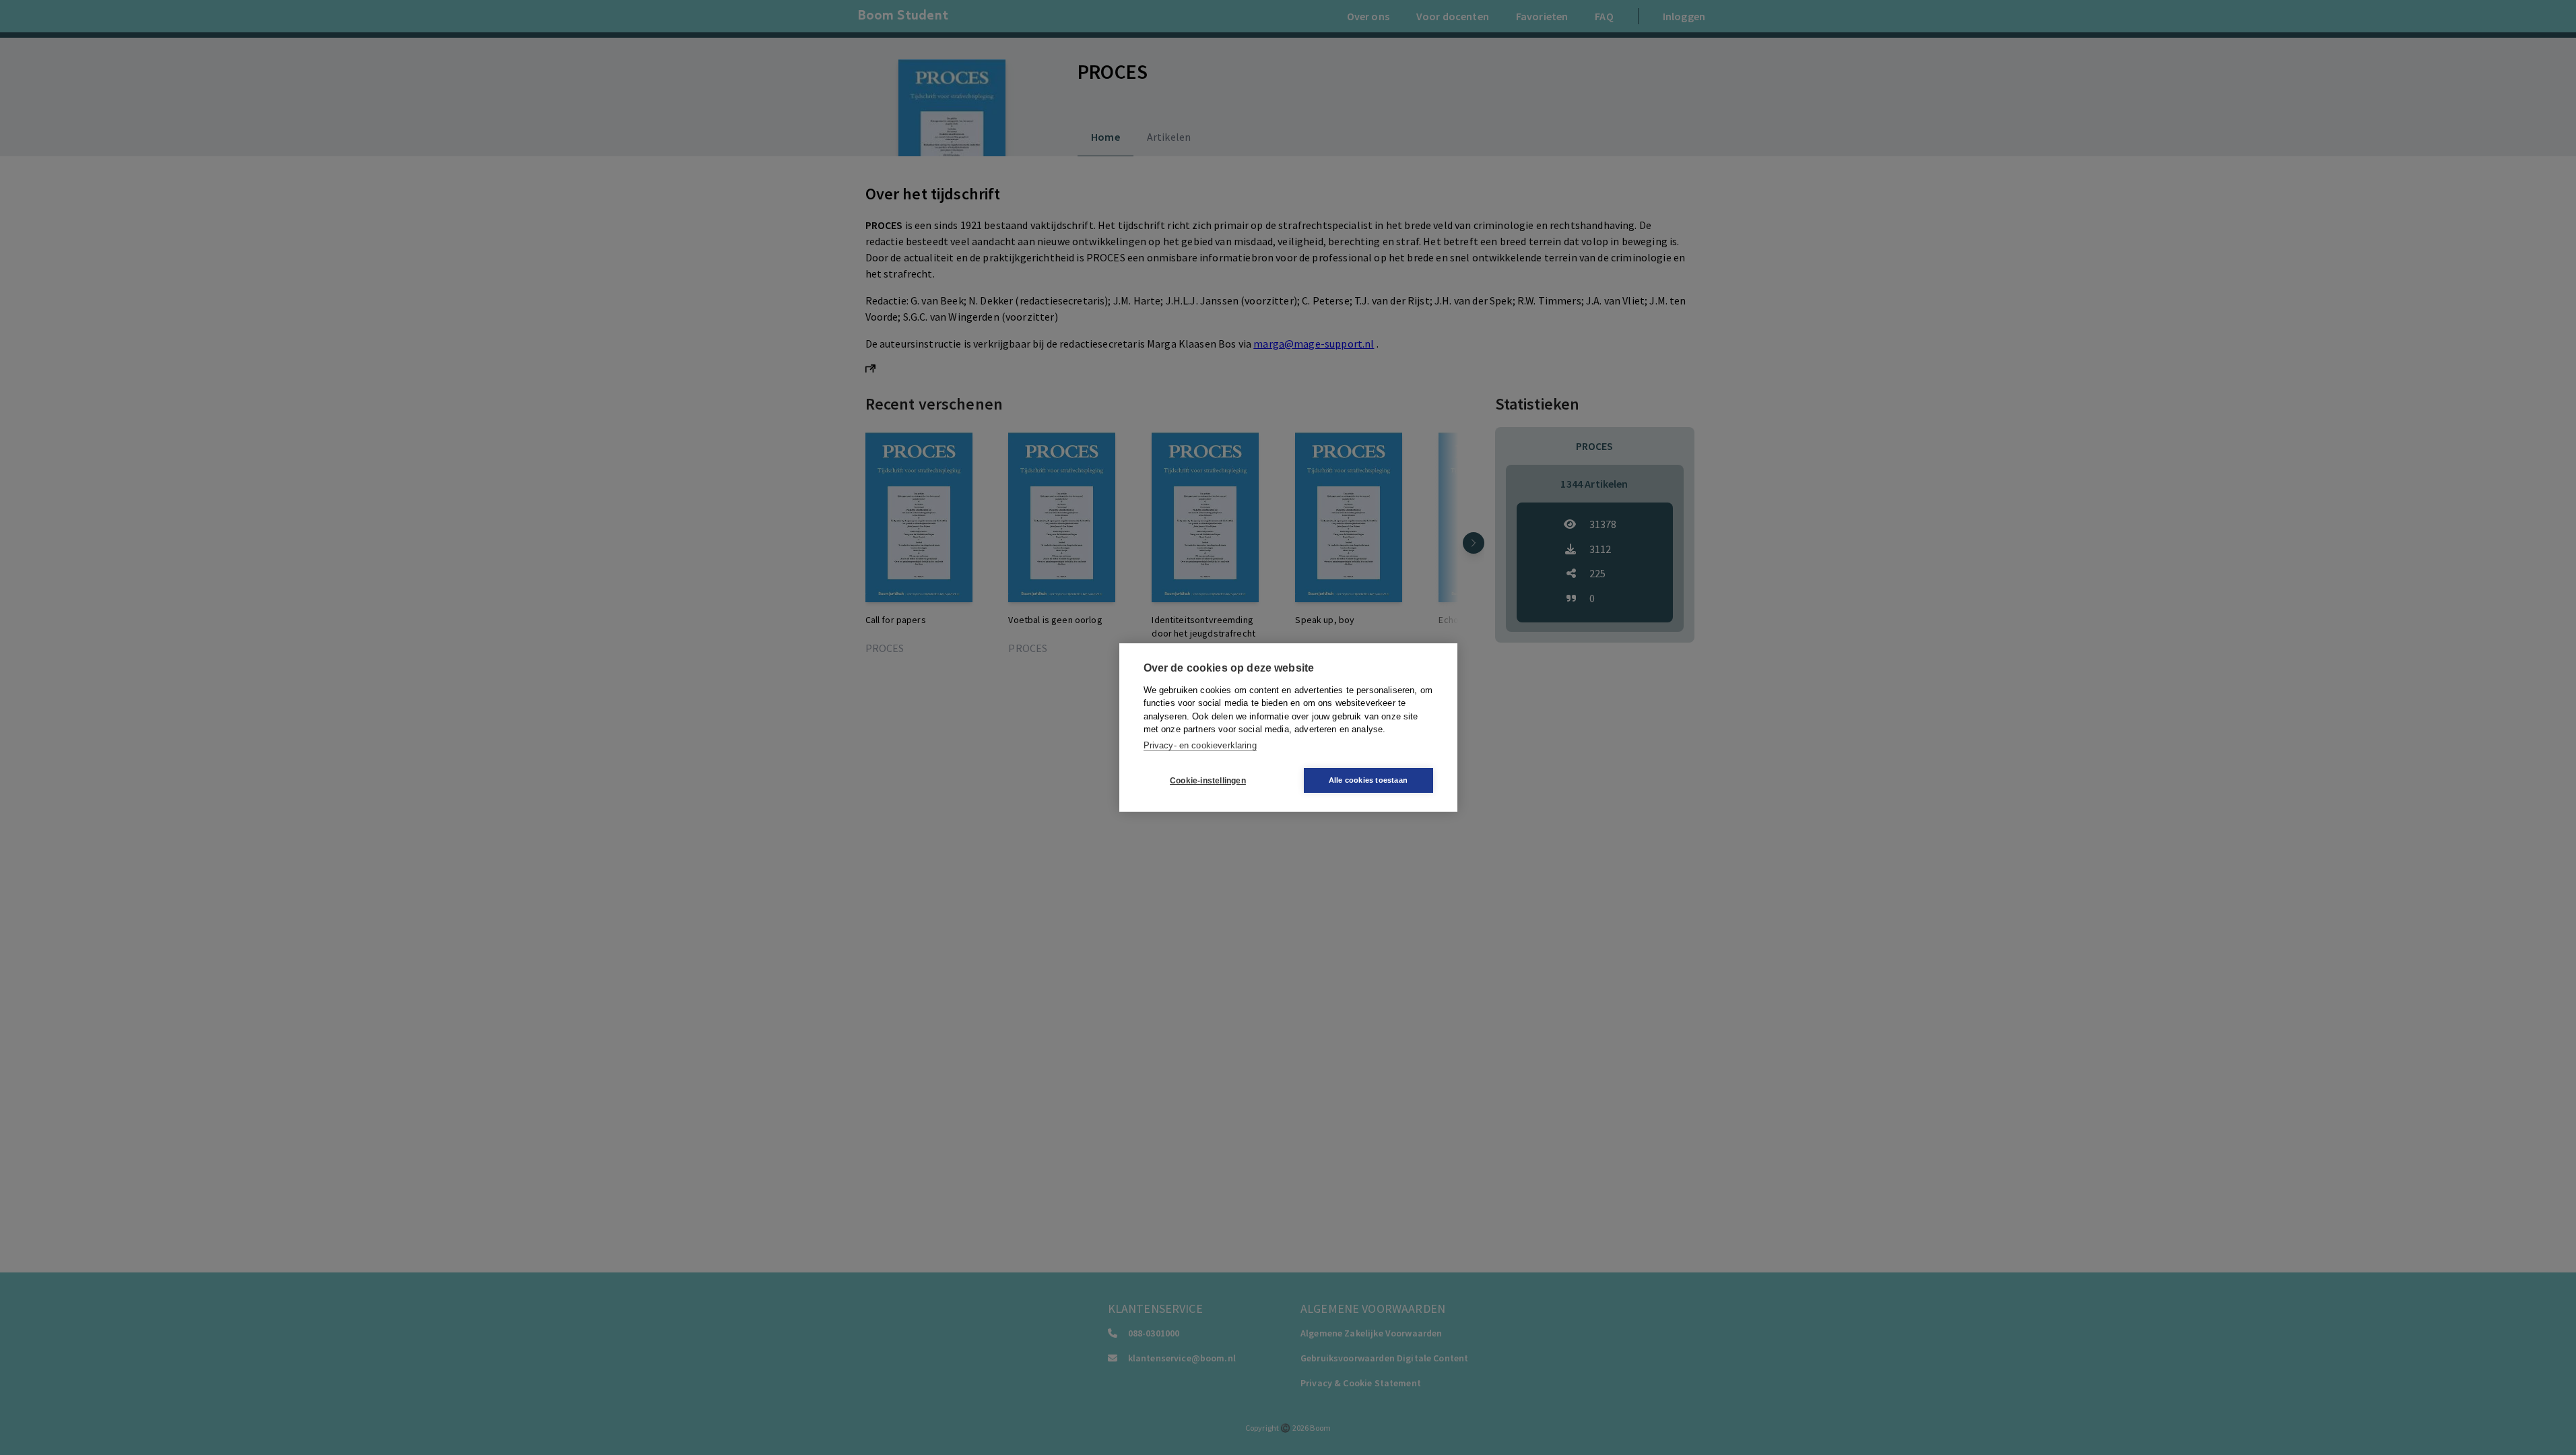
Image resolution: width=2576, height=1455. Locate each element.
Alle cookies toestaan (1368, 780)
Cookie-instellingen (1208, 781)
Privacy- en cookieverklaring (1200, 745)
